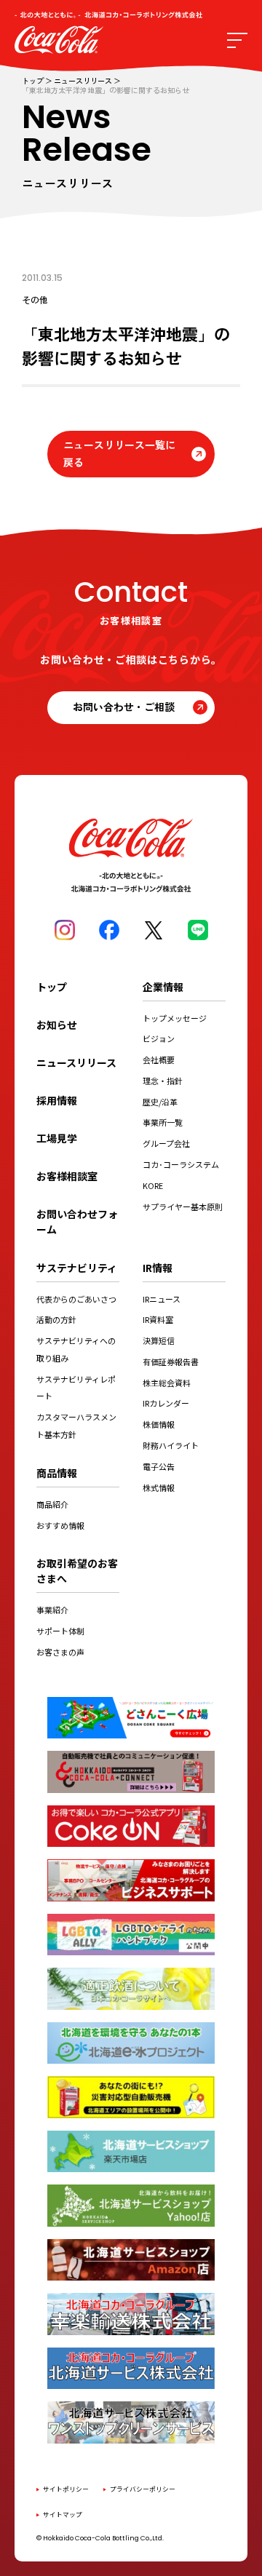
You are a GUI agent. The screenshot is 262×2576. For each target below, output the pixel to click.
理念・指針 (163, 1081)
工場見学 (57, 1138)
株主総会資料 (167, 1383)
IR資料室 (158, 1319)
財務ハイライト (171, 1445)
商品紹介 (52, 1504)
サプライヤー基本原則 (183, 1206)
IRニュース (162, 1299)
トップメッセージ (175, 1018)
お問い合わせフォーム (77, 1221)
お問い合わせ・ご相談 (124, 707)
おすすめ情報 (60, 1525)
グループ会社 (166, 1143)
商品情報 (57, 1473)
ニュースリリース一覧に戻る (119, 453)
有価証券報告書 (171, 1361)
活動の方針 (56, 1319)
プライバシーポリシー (143, 2489)
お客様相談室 (67, 1176)
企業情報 (163, 987)
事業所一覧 (163, 1122)
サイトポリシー (66, 2489)
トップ (33, 81)
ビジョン (159, 1038)
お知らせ (57, 1025)
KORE (153, 1185)
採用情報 (57, 1100)
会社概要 (159, 1060)
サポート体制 (60, 1631)
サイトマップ (63, 2515)
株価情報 (159, 1424)
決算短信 (159, 1340)
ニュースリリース (83, 81)
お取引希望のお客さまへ (77, 1571)
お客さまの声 (60, 1652)
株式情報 (159, 1487)
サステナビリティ (77, 1268)
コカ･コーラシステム (181, 1164)
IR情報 (158, 1268)
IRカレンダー (166, 1403)
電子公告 (159, 1466)
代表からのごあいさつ (76, 1299)
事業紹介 (52, 1610)
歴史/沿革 (160, 1102)
